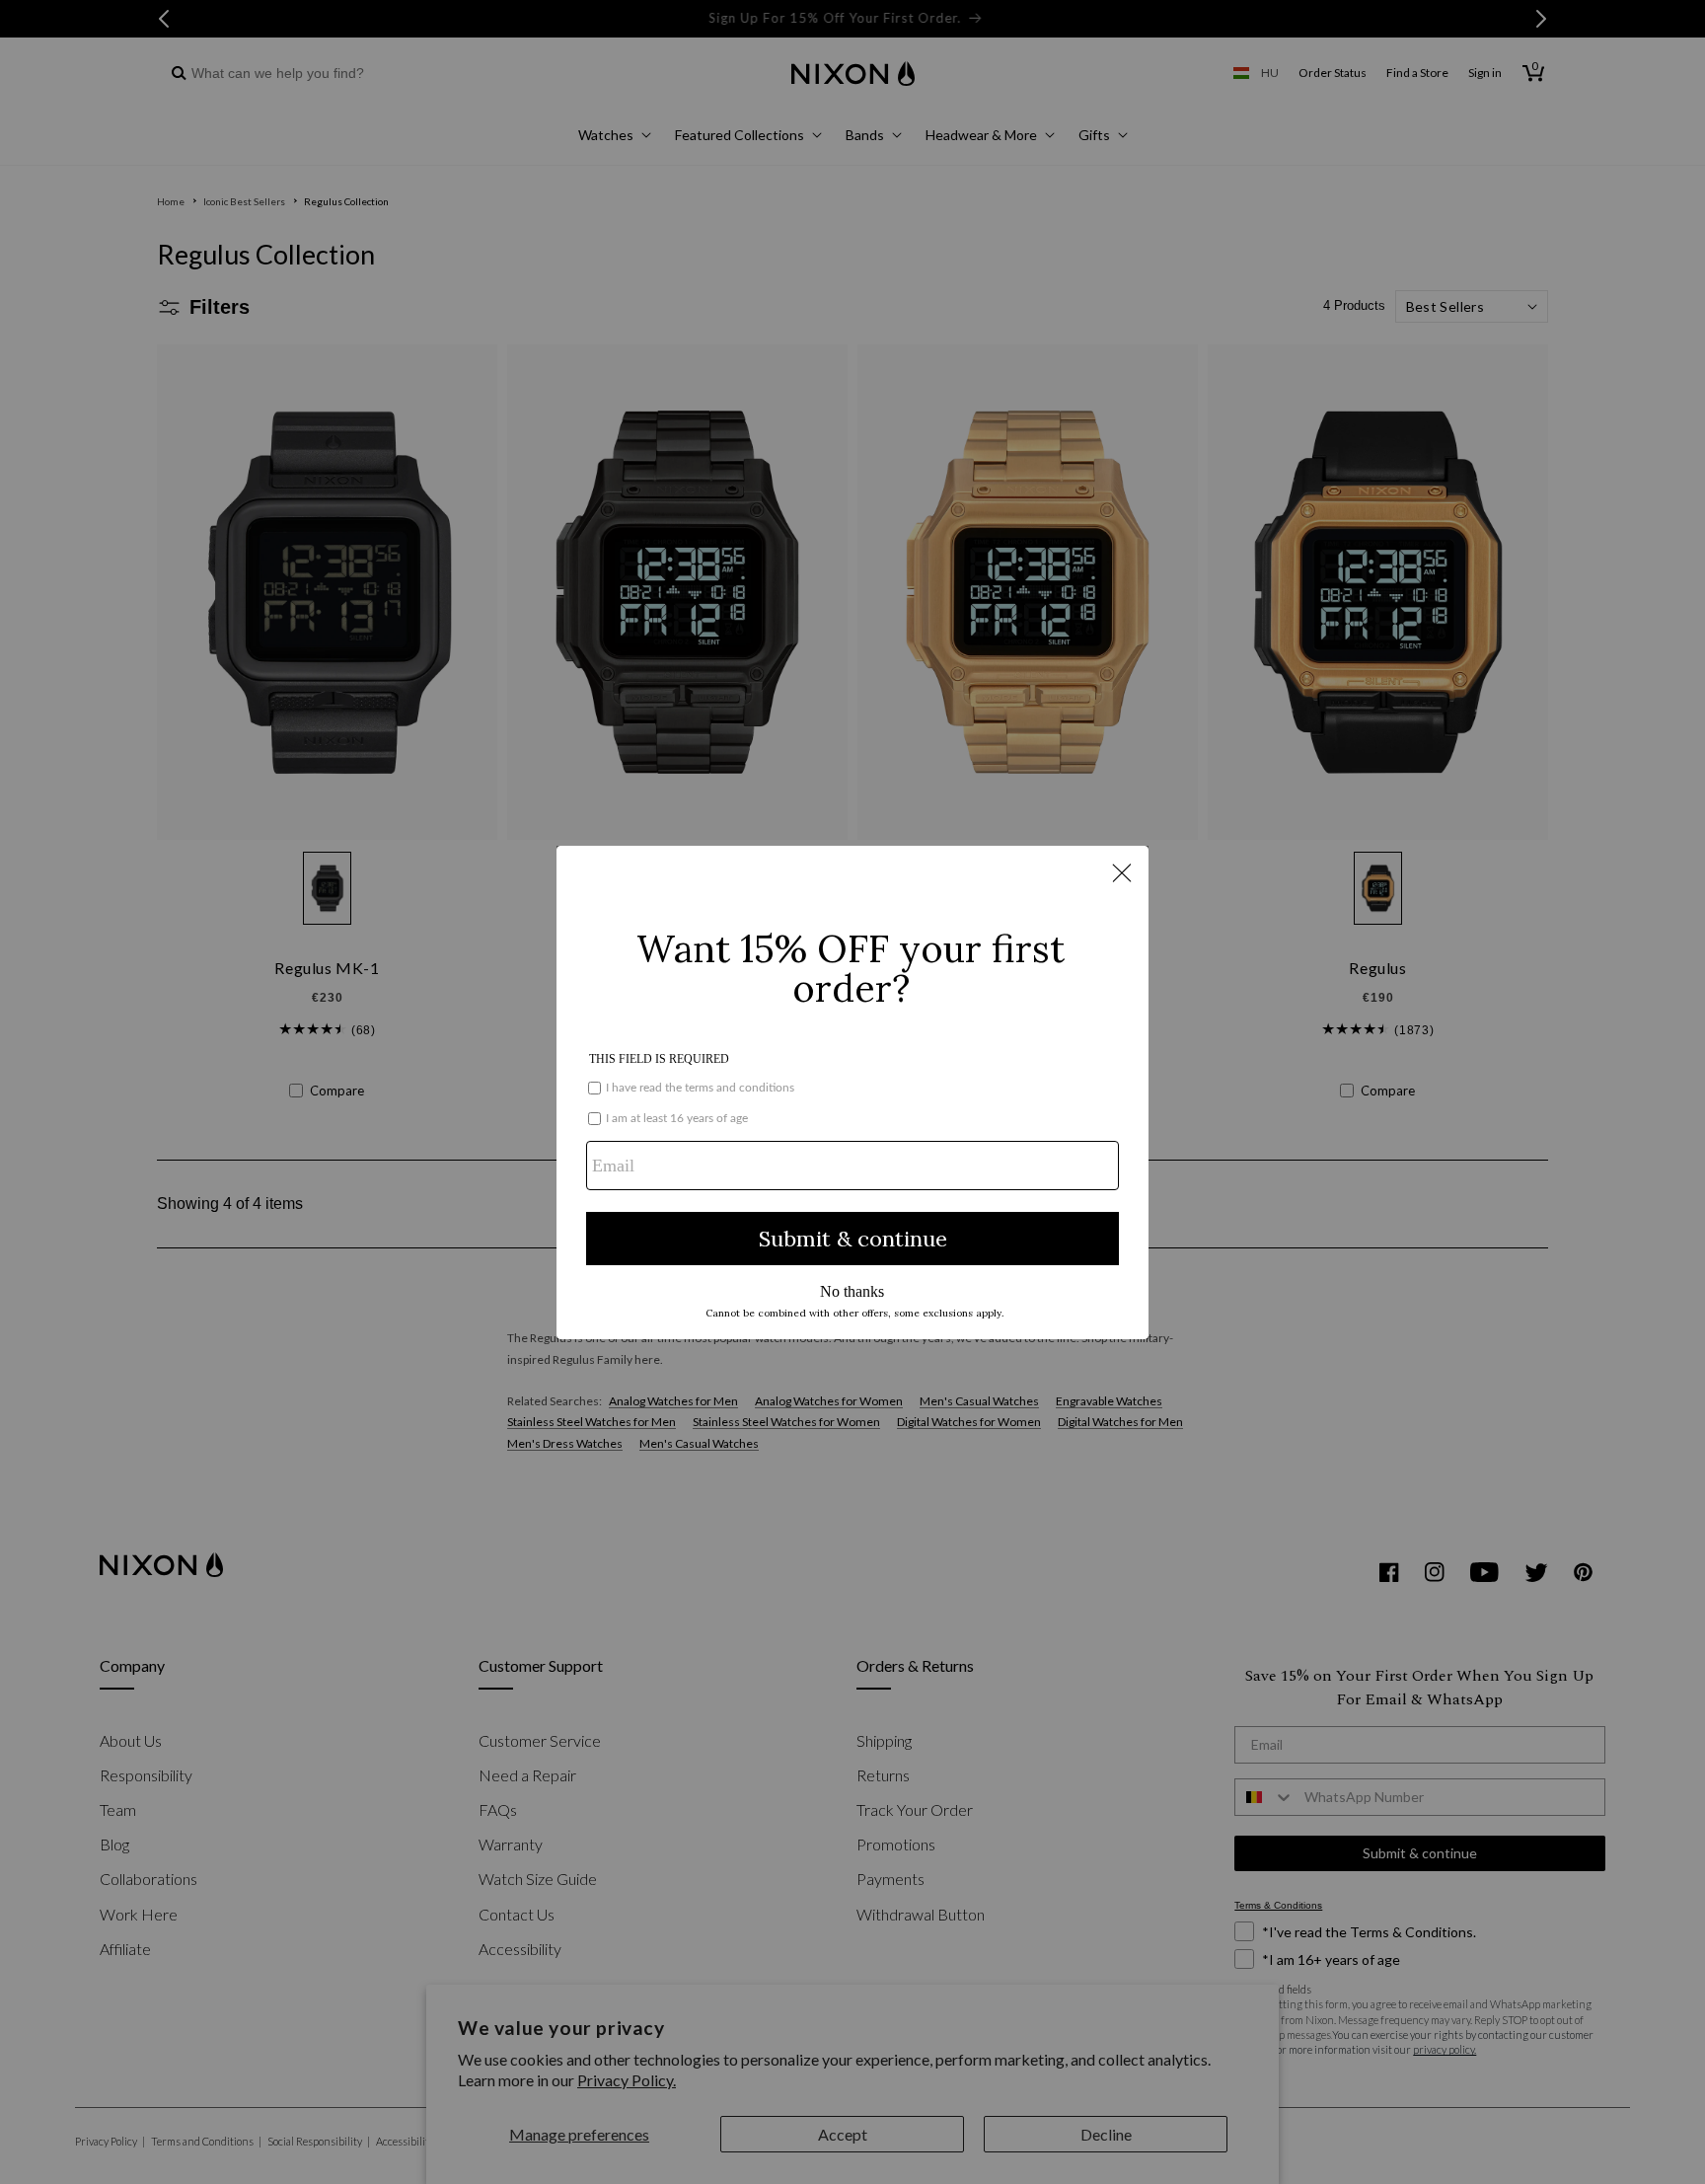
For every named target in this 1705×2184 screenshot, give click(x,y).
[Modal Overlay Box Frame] (852, 1092)
